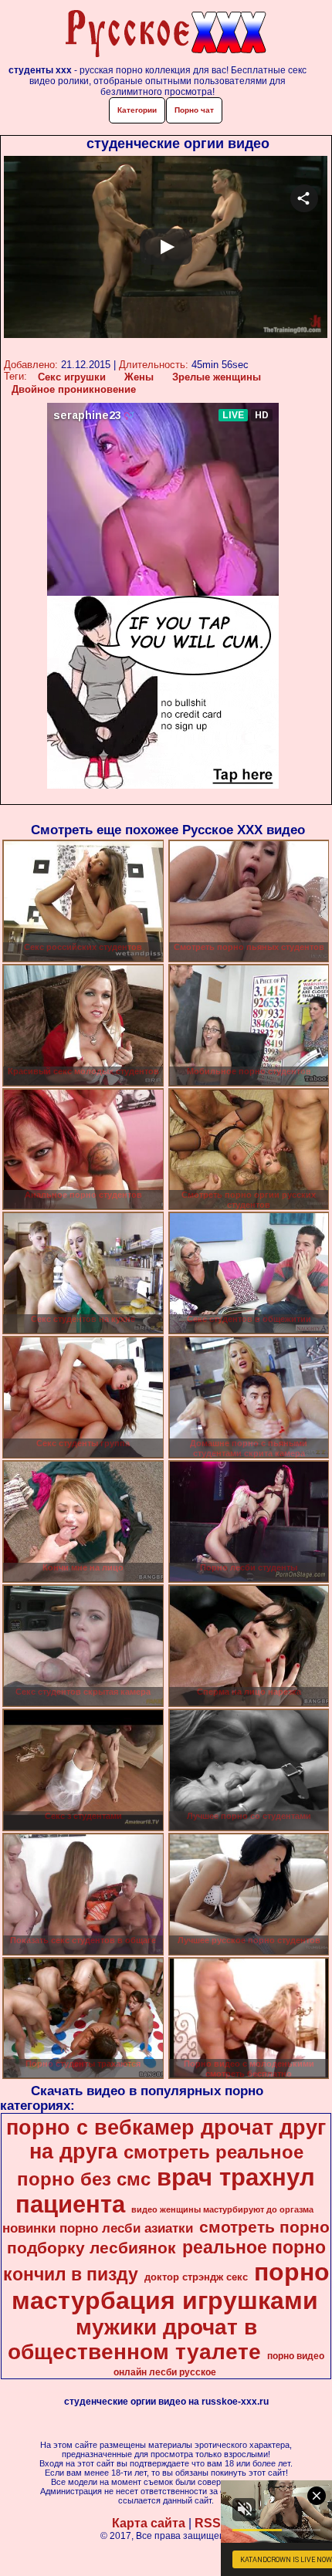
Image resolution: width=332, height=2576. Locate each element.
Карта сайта (149, 2523)
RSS (208, 2523)
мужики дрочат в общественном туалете (134, 2339)
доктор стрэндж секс (196, 2277)
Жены (139, 377)
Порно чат (194, 110)
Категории (137, 110)
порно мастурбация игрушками (171, 2286)
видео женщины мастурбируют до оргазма (222, 2209)
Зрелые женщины (217, 377)
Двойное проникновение (74, 389)
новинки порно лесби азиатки (98, 2228)
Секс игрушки (72, 377)
